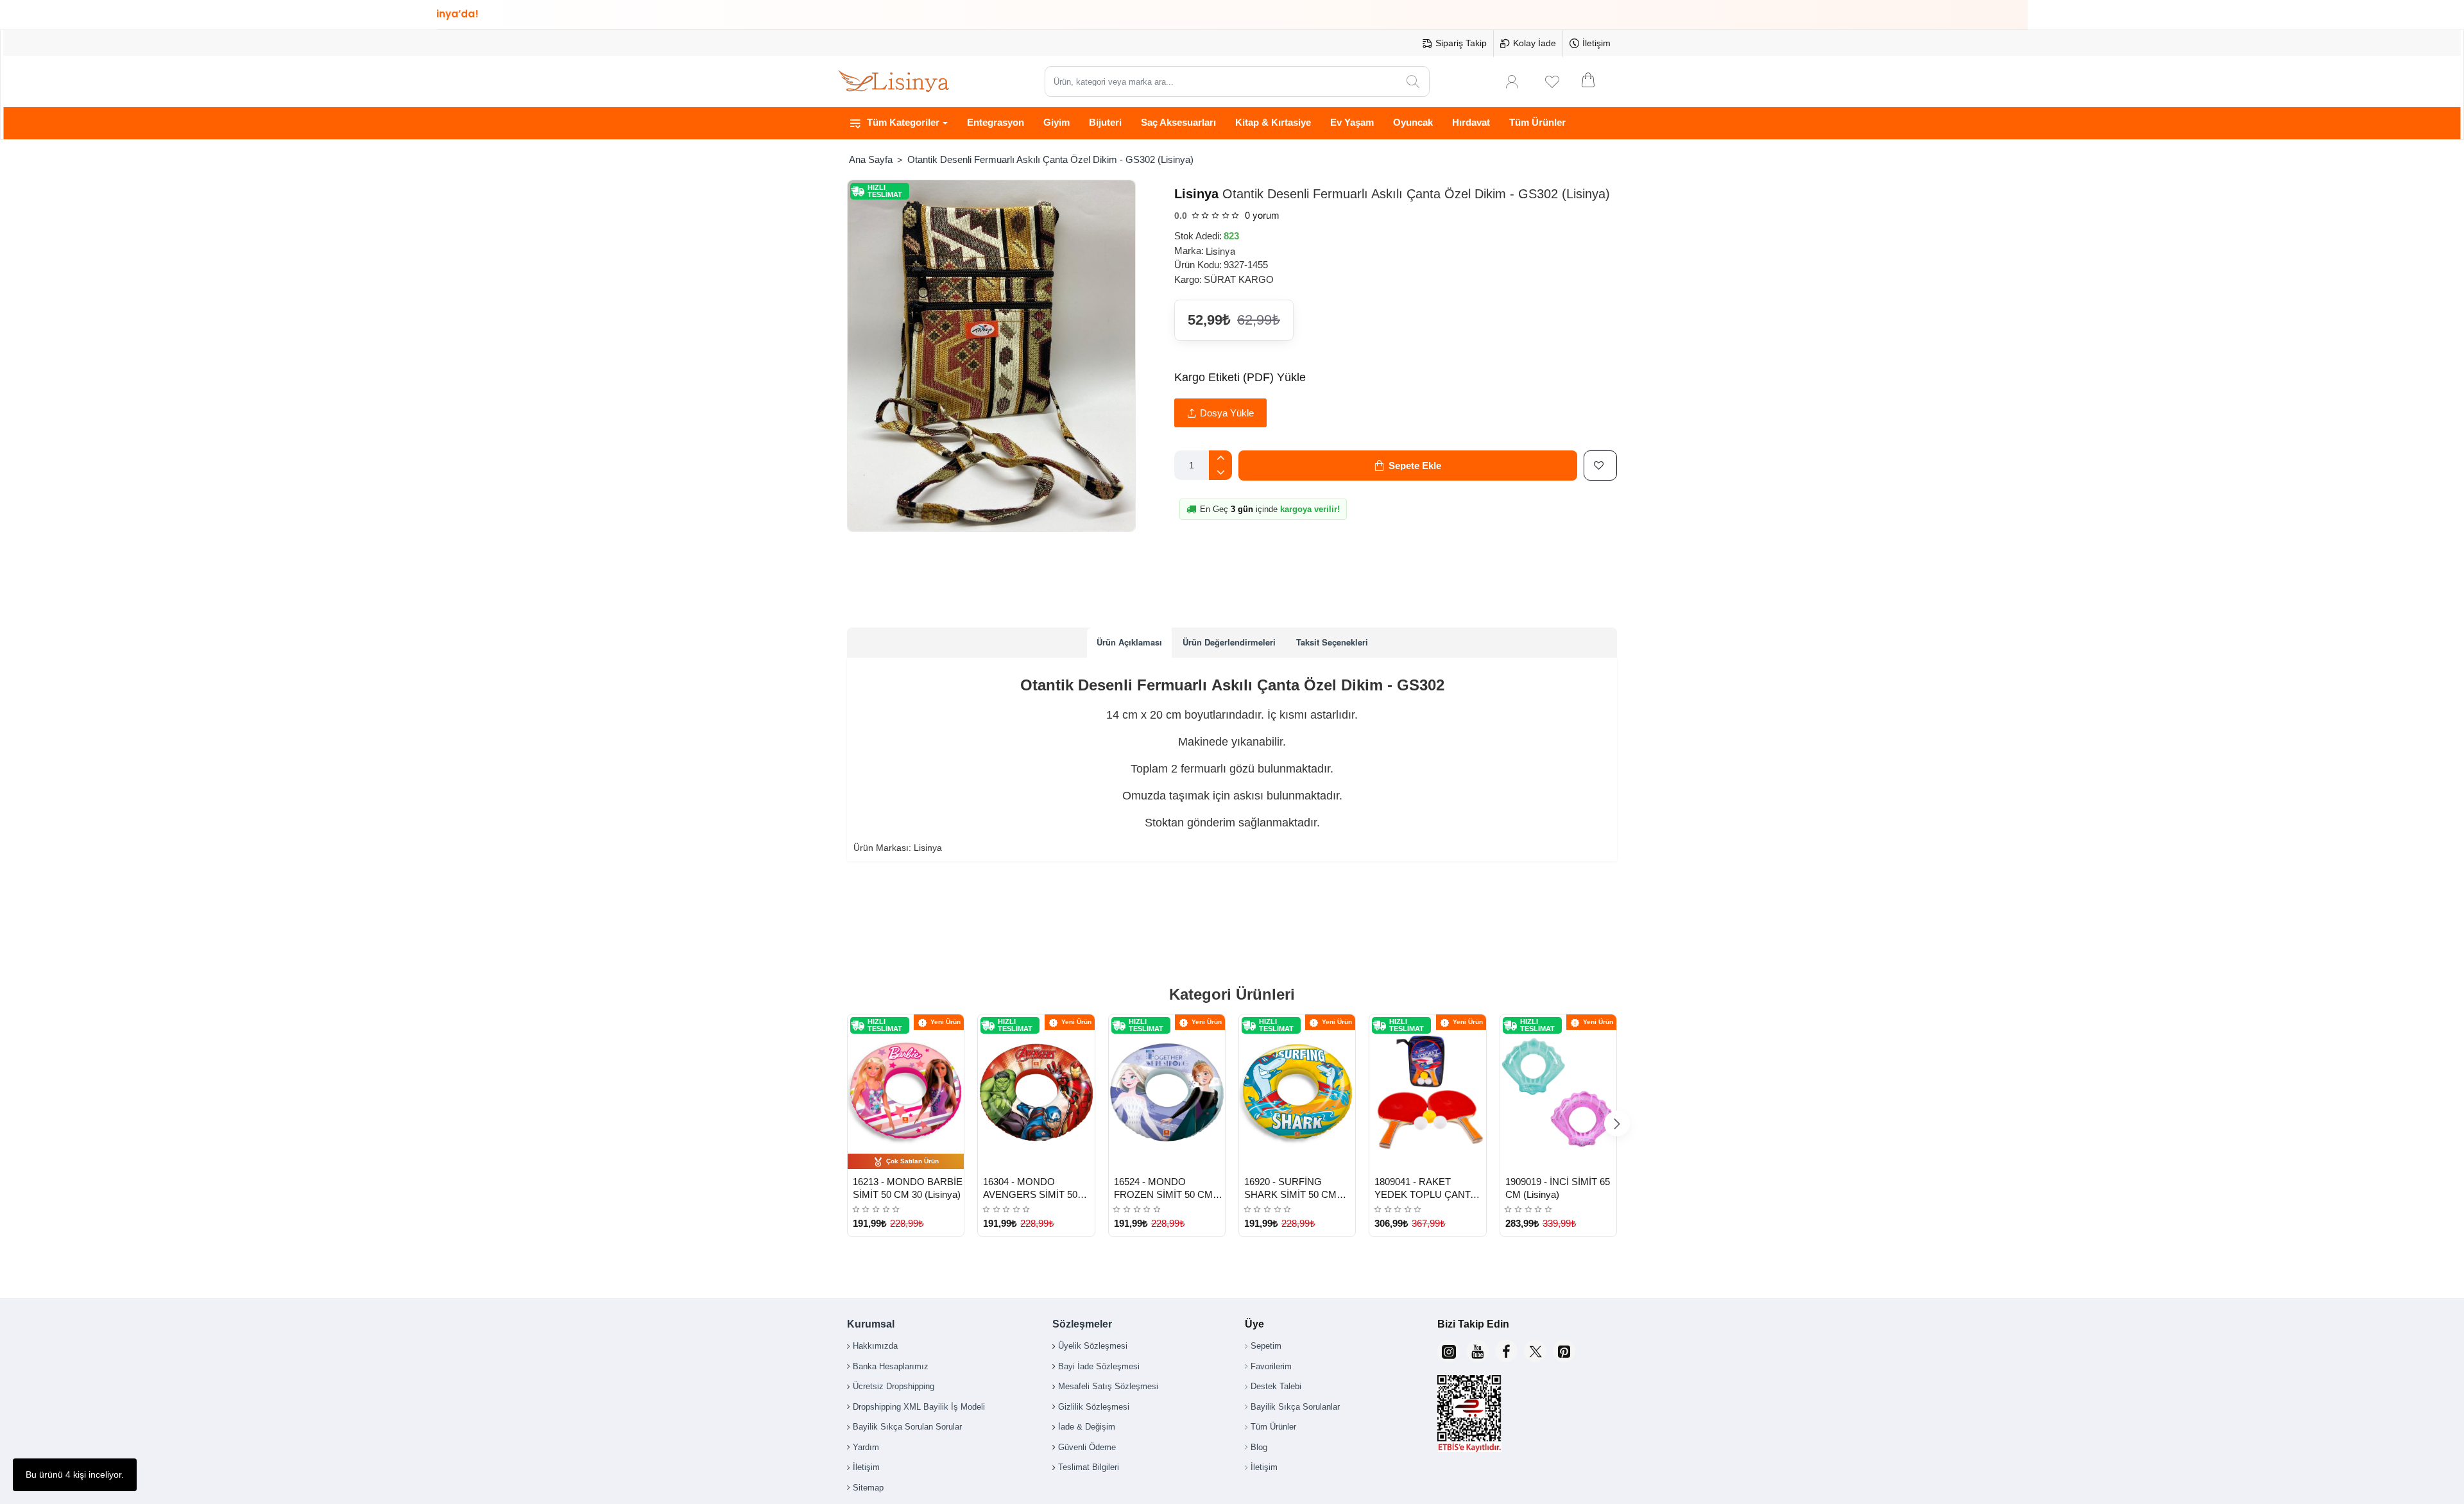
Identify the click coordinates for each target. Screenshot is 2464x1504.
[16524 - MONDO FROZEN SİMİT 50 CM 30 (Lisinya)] (1167, 1092)
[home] (870, 159)
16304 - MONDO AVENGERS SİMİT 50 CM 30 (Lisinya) (1030, 1189)
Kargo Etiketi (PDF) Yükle (1240, 377)
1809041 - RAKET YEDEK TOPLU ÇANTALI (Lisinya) (1429, 1189)
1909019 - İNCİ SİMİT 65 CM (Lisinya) (1558, 1188)
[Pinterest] (1564, 1351)
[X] (1535, 1351)
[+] (1220, 458)
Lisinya (1196, 194)
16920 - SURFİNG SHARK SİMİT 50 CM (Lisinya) (1290, 1189)
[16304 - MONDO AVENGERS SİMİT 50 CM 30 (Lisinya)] (1036, 1092)
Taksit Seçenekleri (1332, 642)
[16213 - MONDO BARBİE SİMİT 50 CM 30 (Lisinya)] (906, 1092)
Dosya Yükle (1227, 413)
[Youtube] (1477, 1351)
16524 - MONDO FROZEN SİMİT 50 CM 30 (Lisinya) (1163, 1189)
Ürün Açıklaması (1129, 642)
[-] (1220, 473)
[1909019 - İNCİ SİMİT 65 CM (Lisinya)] (1558, 1092)
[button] (1408, 466)
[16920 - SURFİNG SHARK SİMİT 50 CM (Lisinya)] (1297, 1092)
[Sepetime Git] (1596, 81)
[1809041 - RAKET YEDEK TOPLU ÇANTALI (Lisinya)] (1427, 1092)
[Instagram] (1449, 1351)
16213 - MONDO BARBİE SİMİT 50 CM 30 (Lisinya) (908, 1188)
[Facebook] (1506, 1351)
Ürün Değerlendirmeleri (1229, 642)
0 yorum (1262, 215)
